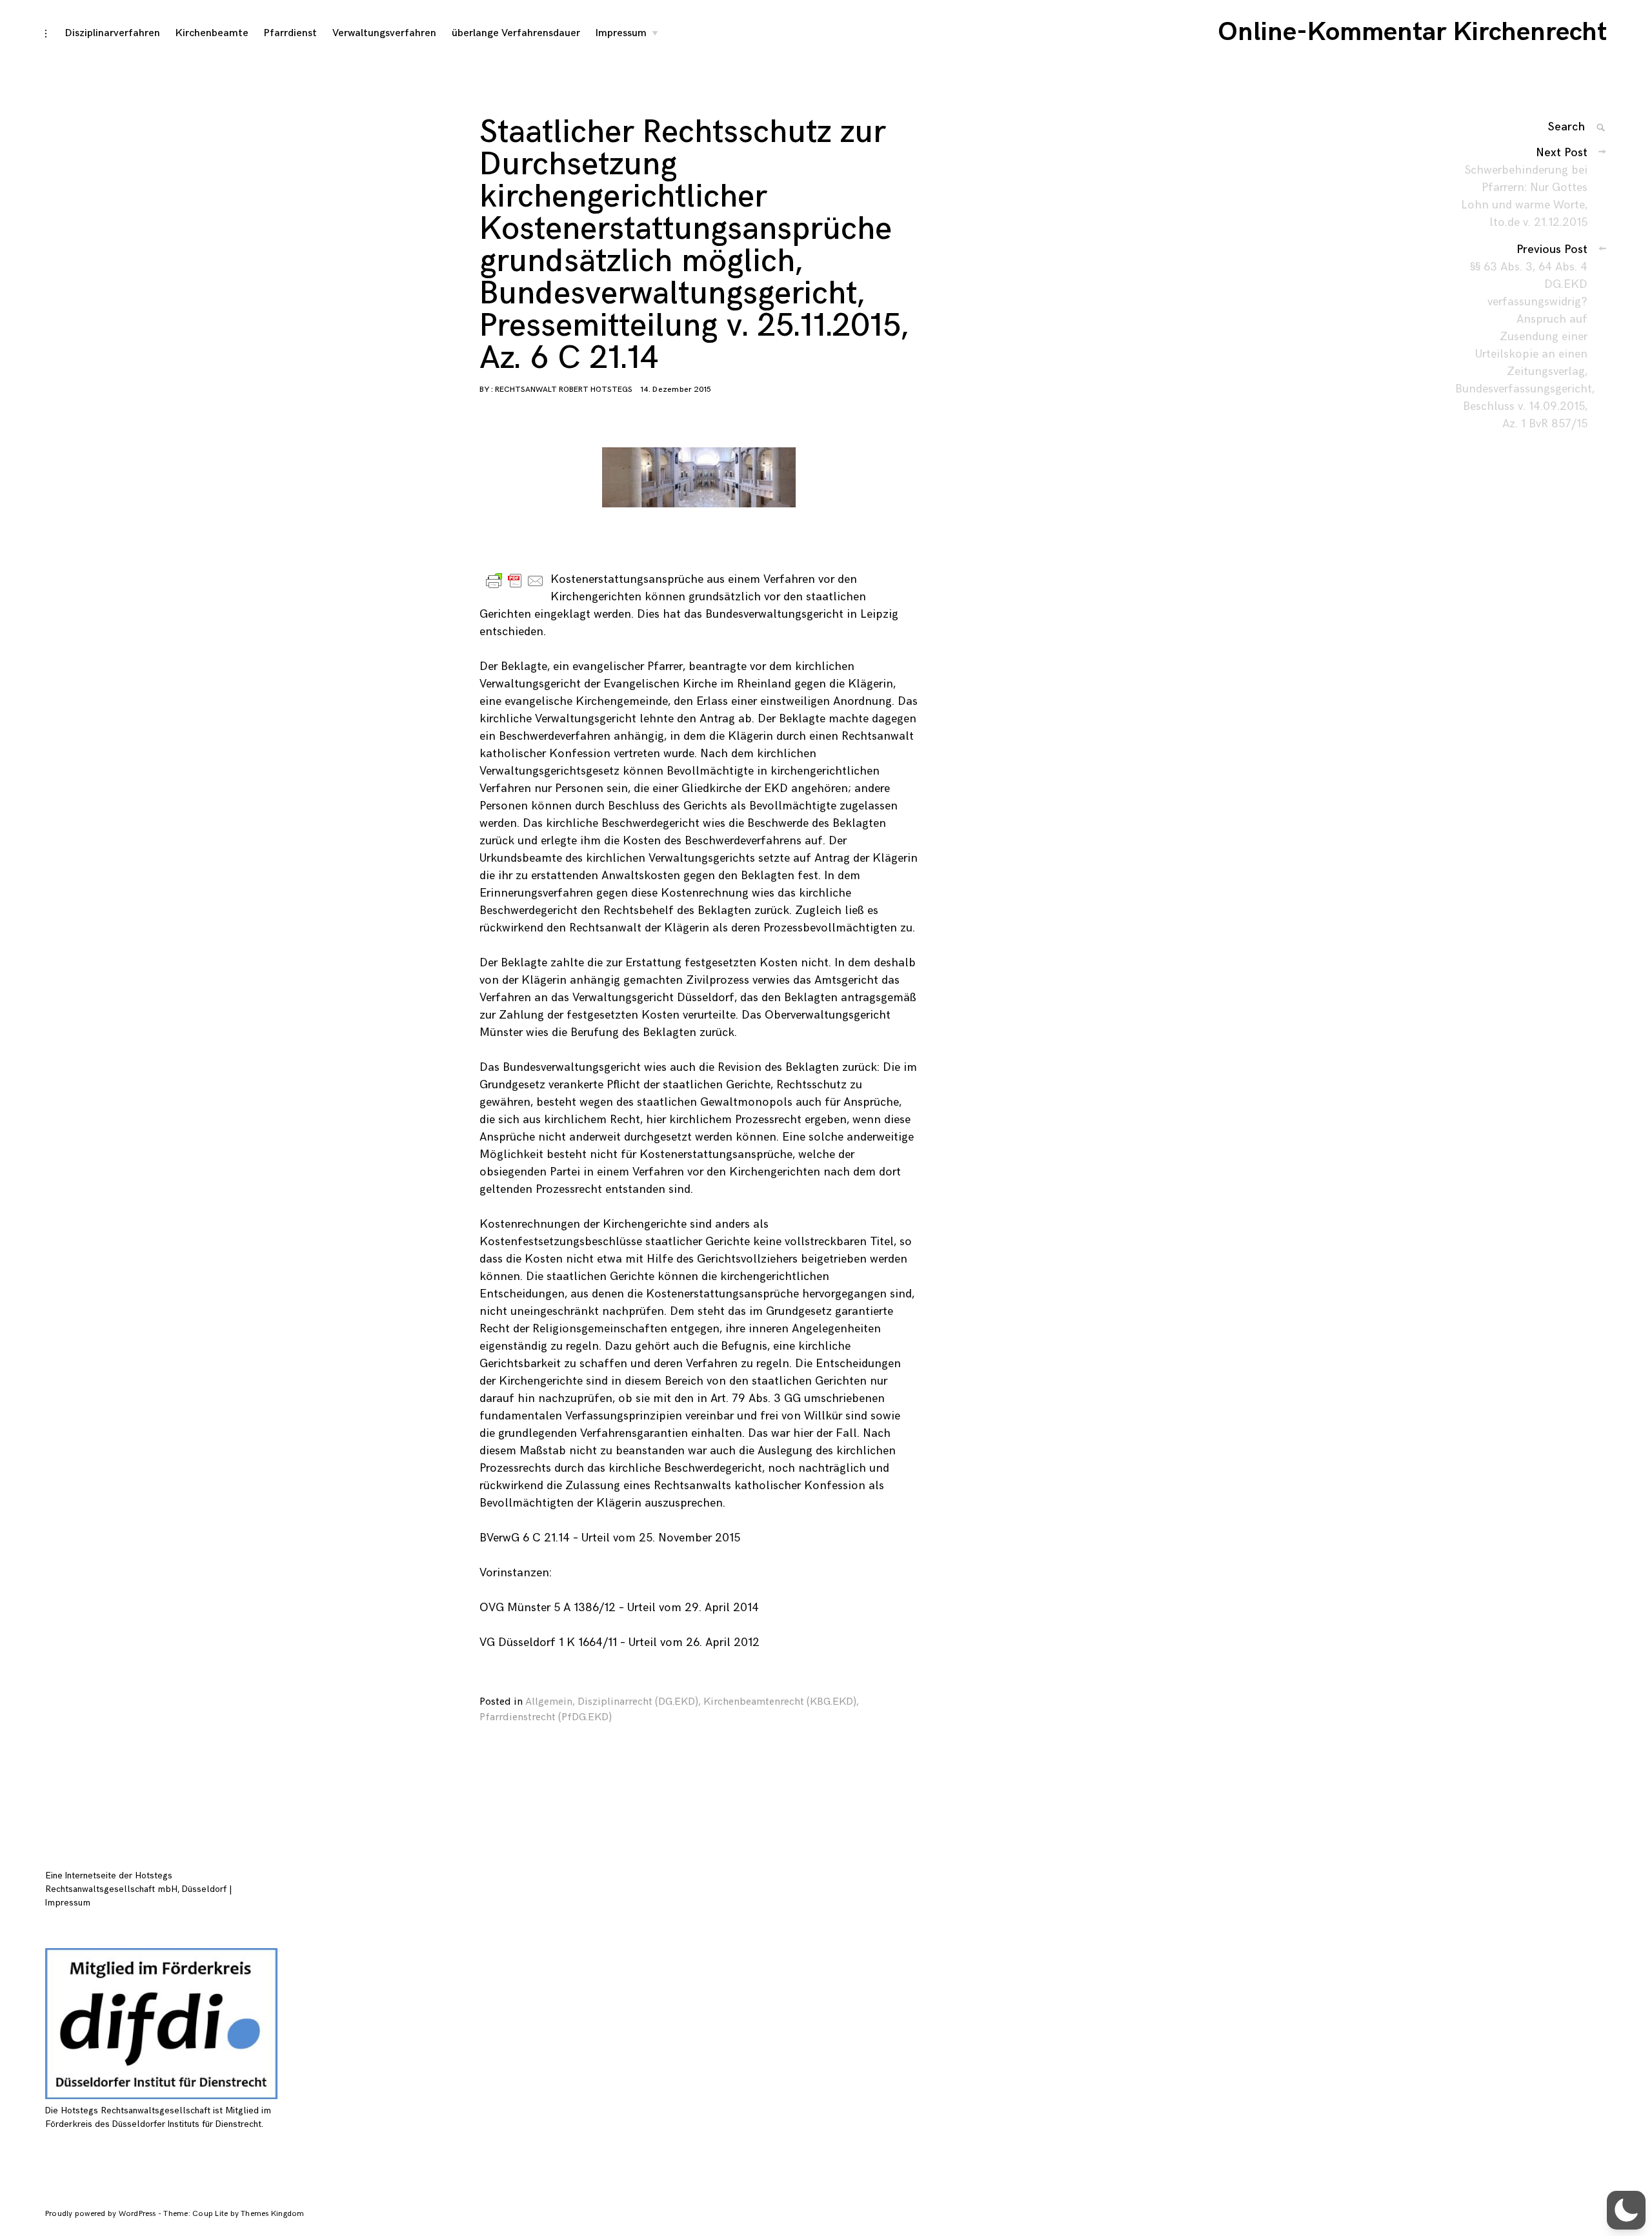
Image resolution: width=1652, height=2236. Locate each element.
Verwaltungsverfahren (384, 33)
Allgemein (549, 1702)
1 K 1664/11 (588, 1642)
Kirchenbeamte (212, 33)
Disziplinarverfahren (113, 33)
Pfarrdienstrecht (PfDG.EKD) (546, 1717)
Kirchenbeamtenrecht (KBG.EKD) (780, 1702)
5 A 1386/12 (585, 1608)
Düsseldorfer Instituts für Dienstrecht (187, 2124)
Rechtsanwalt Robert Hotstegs (564, 390)
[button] (1626, 2210)
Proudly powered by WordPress (102, 2214)
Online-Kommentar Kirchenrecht (1412, 32)
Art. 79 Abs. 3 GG (756, 1398)
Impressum (621, 33)
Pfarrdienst (290, 33)
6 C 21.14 (546, 1538)
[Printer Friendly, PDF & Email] (515, 580)
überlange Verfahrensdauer (516, 33)
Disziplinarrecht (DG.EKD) (638, 1702)
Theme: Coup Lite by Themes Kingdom (234, 2214)
